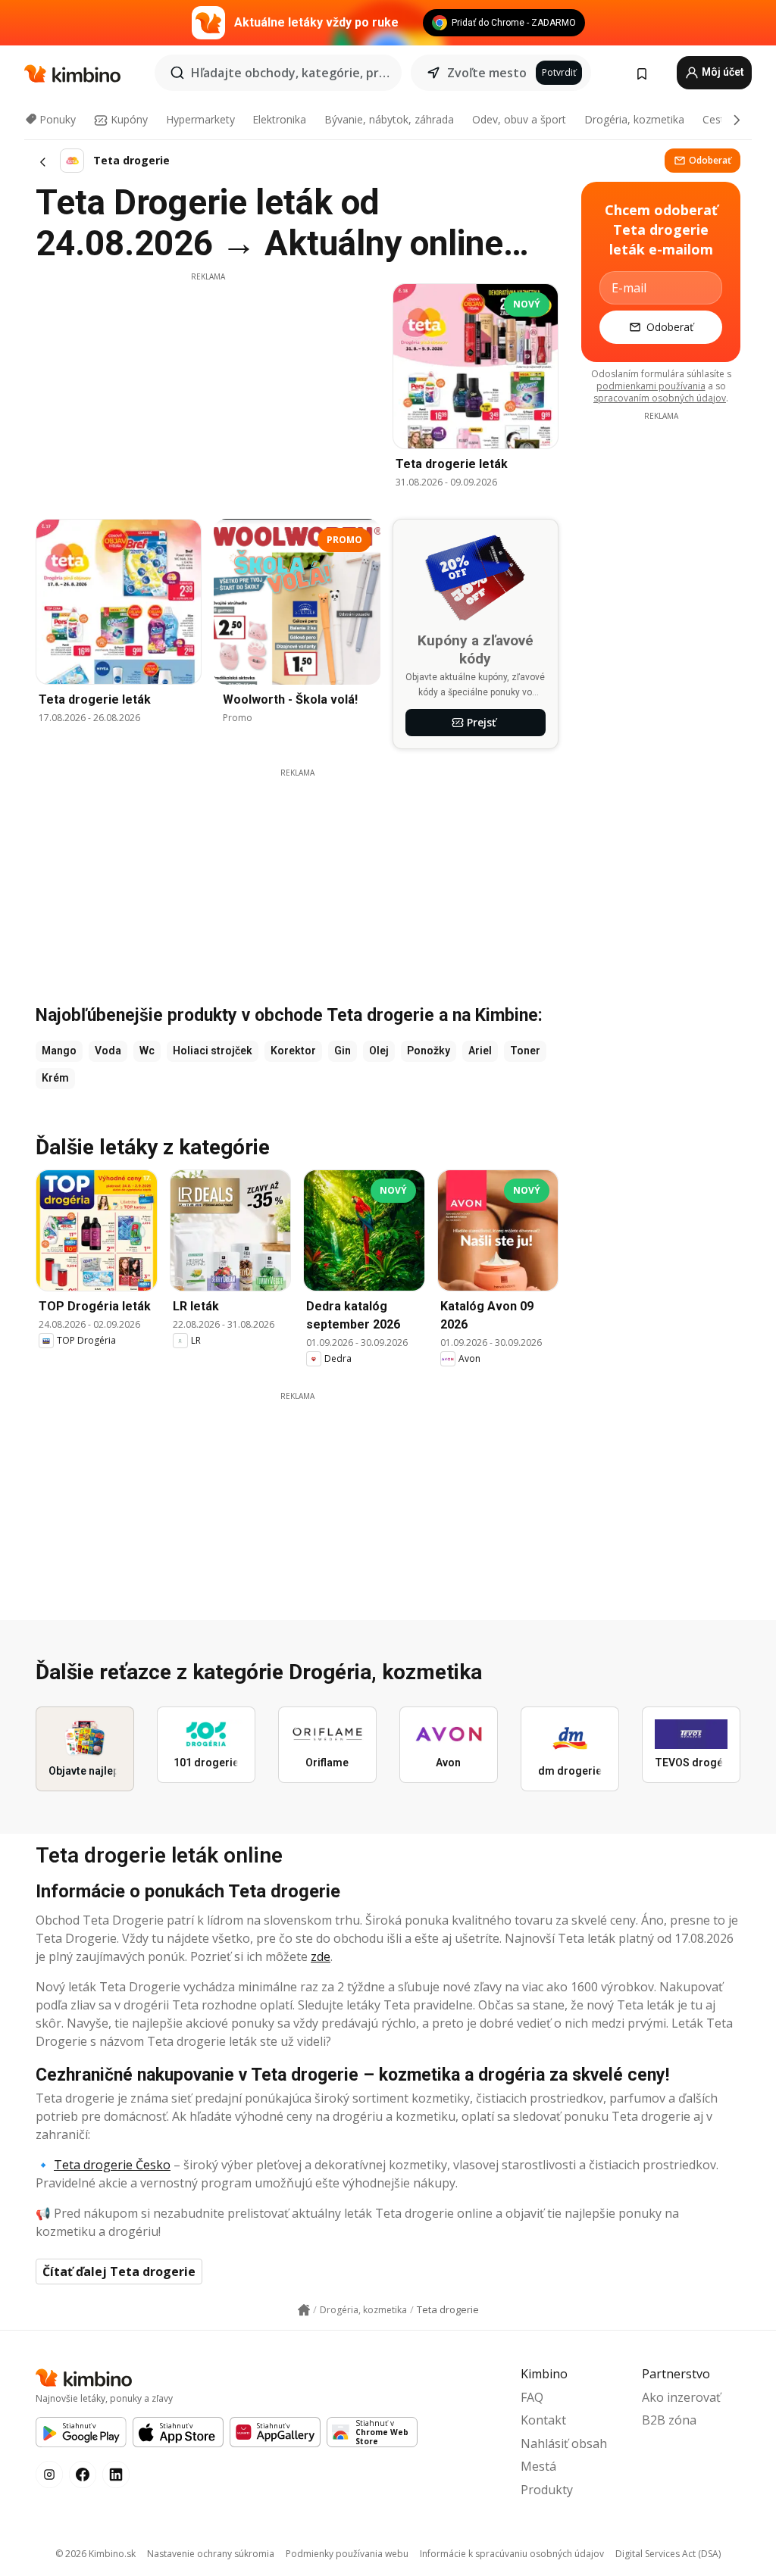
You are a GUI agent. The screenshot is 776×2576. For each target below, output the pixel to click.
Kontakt (543, 2420)
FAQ (532, 2397)
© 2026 (95, 2554)
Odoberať (710, 160)
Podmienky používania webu (347, 2554)
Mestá (538, 2466)
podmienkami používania (651, 386)
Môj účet (722, 72)
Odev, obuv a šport (519, 119)
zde (321, 1956)
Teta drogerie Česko (112, 2165)
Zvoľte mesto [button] (487, 73)
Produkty (547, 2490)
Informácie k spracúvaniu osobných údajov (512, 2554)
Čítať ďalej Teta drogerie (119, 2272)
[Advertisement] (208, 389)
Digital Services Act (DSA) (668, 2554)
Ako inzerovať (681, 2397)
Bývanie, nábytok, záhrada (389, 119)
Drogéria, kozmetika (634, 119)
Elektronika (279, 119)
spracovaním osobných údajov (660, 398)
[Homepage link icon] (304, 2310)
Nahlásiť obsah (564, 2443)
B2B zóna (669, 2420)
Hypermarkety (200, 119)
